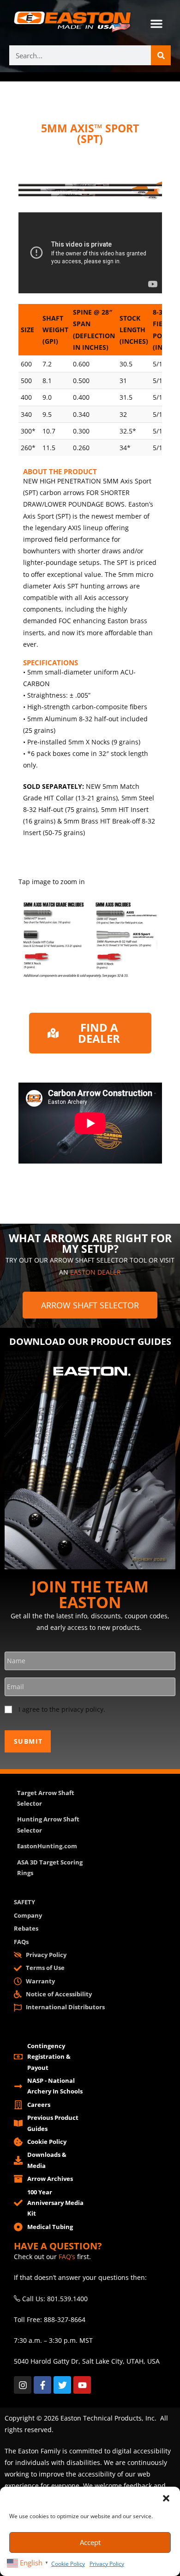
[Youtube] (82, 2385)
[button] (166, 2498)
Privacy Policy (107, 2564)
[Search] (161, 55)
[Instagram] (23, 2385)
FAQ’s (67, 2257)
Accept (90, 2542)
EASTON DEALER (96, 1272)
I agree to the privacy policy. (62, 1709)
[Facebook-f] (42, 2385)
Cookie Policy (68, 2564)
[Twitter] (62, 2385)
